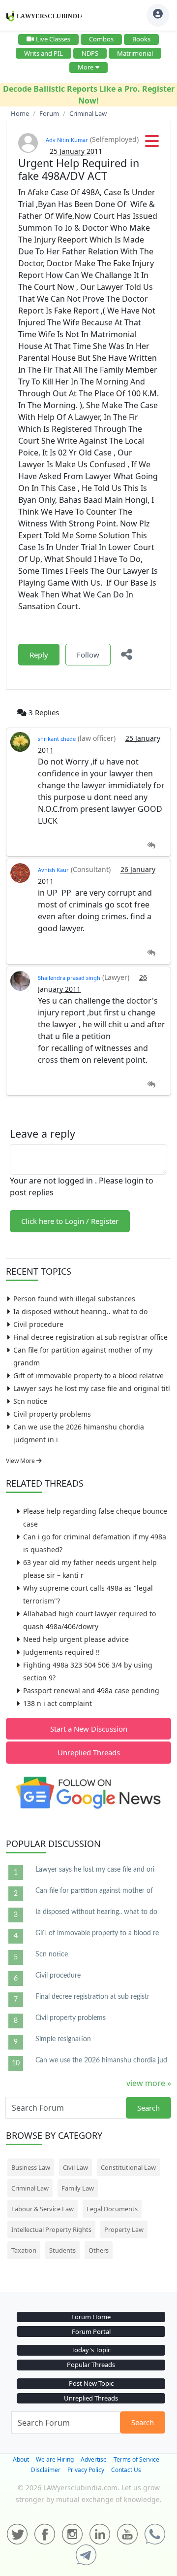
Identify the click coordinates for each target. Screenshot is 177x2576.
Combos (101, 39)
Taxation (24, 2250)
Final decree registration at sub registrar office (90, 1337)
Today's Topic (91, 2350)
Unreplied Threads (89, 1752)
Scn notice (30, 1401)
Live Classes (53, 39)
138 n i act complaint (58, 1703)
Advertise (94, 2459)
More (86, 67)
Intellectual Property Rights (51, 2229)
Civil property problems (52, 1414)
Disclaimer (46, 2470)
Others (99, 2250)
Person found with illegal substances (74, 1299)
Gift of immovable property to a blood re (97, 1933)
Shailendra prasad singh (69, 978)
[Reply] (151, 846)
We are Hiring (55, 2459)
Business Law (31, 2167)
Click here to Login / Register (70, 1221)
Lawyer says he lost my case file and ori (95, 1870)
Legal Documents (112, 2209)
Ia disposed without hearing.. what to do (80, 1311)
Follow (88, 655)
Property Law (124, 2229)
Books (141, 39)
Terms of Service (136, 2459)
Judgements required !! (61, 1652)
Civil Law (75, 2167)
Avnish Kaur (53, 870)
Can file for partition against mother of (94, 1891)
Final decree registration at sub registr (92, 1997)
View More (21, 1461)
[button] (152, 144)
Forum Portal (91, 2332)
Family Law (78, 2188)
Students (62, 2250)
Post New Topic (91, 2383)
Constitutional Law (128, 2167)
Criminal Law (30, 2188)
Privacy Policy (86, 2470)
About (21, 2459)
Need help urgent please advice (76, 1639)
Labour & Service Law (43, 2209)
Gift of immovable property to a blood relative (88, 1375)
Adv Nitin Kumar (67, 140)
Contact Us (126, 2470)
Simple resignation (63, 2039)
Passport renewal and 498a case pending (91, 1690)
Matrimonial (135, 53)
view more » (149, 2083)
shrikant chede (57, 739)
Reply (39, 655)
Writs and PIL (44, 53)
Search (148, 2108)
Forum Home (91, 2317)
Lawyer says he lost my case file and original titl (92, 1388)
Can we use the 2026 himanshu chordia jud (101, 2060)
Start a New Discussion (89, 1729)
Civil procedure (38, 1324)
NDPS (90, 53)
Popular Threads (91, 2365)
